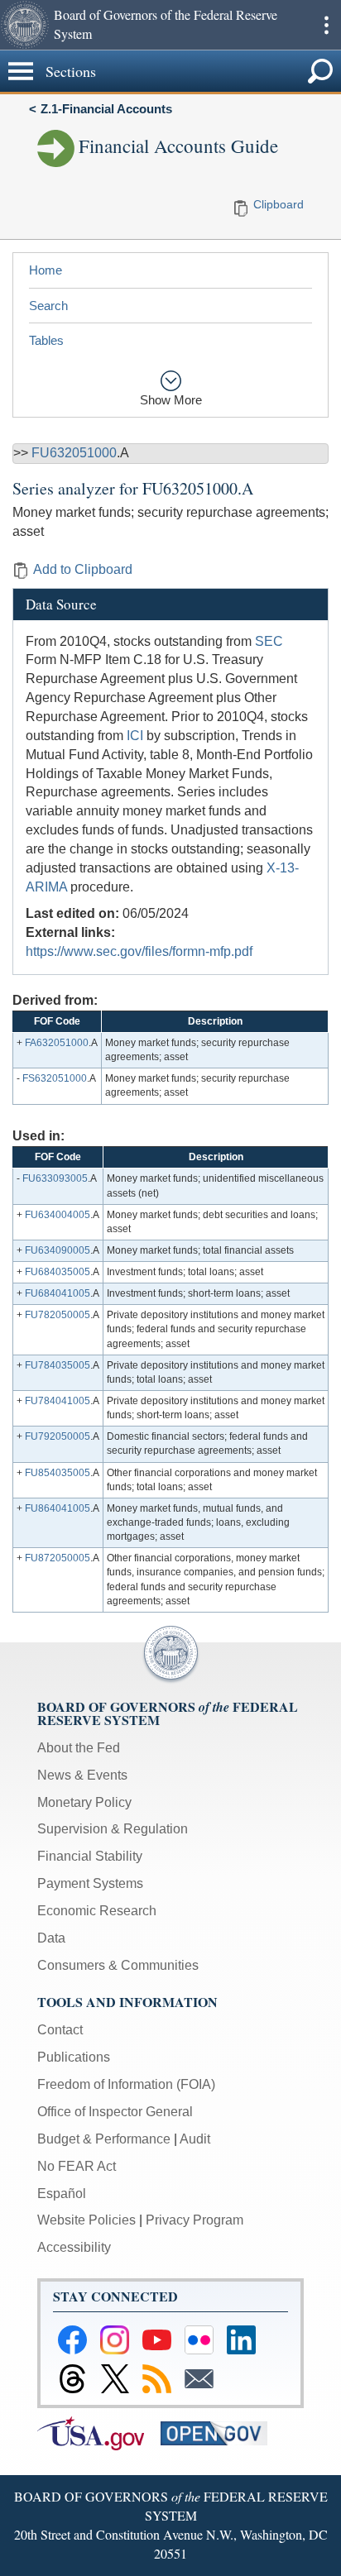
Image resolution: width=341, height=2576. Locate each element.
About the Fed (79, 1748)
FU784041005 (58, 1401)
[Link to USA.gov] (99, 2433)
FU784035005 (58, 1365)
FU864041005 (58, 1508)
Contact (60, 2030)
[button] (25, 25)
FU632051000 (74, 453)
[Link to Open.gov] (221, 2433)
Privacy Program (195, 2220)
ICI (135, 736)
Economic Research (97, 1911)
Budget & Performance (104, 2139)
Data (51, 1938)
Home (46, 270)
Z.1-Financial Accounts (106, 109)
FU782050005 (58, 1315)
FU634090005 (58, 1250)
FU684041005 (58, 1293)
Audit (195, 2139)
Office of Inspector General (115, 2112)
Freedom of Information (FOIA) (126, 2084)
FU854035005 (58, 1473)
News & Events (82, 1775)
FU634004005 (58, 1215)
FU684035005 (58, 1272)
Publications (74, 2057)
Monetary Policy (84, 1802)
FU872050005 (58, 1558)
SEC (269, 641)
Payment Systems (90, 1883)
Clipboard (279, 204)
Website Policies (86, 2220)
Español (62, 2194)
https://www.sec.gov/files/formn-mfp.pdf (139, 951)
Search (48, 306)
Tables (46, 340)
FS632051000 (55, 1078)
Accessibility (74, 2247)
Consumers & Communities (118, 1965)
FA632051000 (57, 1043)
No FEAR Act (77, 2166)
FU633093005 (55, 1178)
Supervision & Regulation (113, 1829)
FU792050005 (58, 1436)
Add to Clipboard (83, 569)
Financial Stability (90, 1856)
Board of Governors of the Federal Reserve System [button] (166, 24)
